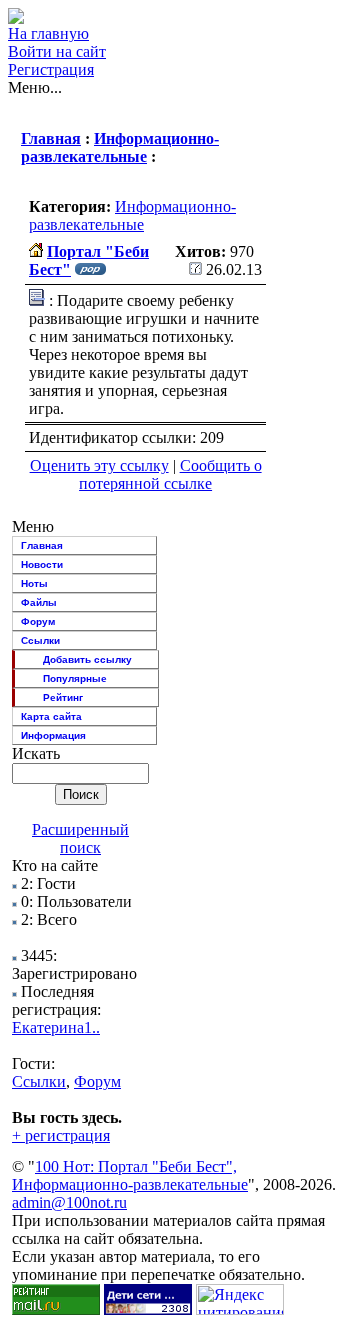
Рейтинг (63, 697)
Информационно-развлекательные (120, 147)
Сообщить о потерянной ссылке (170, 474)
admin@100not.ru (69, 1202)
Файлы (39, 602)
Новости (42, 564)
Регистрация (51, 69)
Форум (38, 621)
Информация (53, 735)
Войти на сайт (57, 51)
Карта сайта (51, 716)
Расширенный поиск (80, 838)
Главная (51, 138)
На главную (48, 33)
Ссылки (40, 640)
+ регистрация (61, 1135)
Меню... (35, 87)
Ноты (34, 583)
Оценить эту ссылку (99, 465)
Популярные (75, 678)
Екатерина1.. (56, 1027)
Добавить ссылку (87, 659)
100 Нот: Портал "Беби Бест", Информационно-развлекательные (130, 1175)
